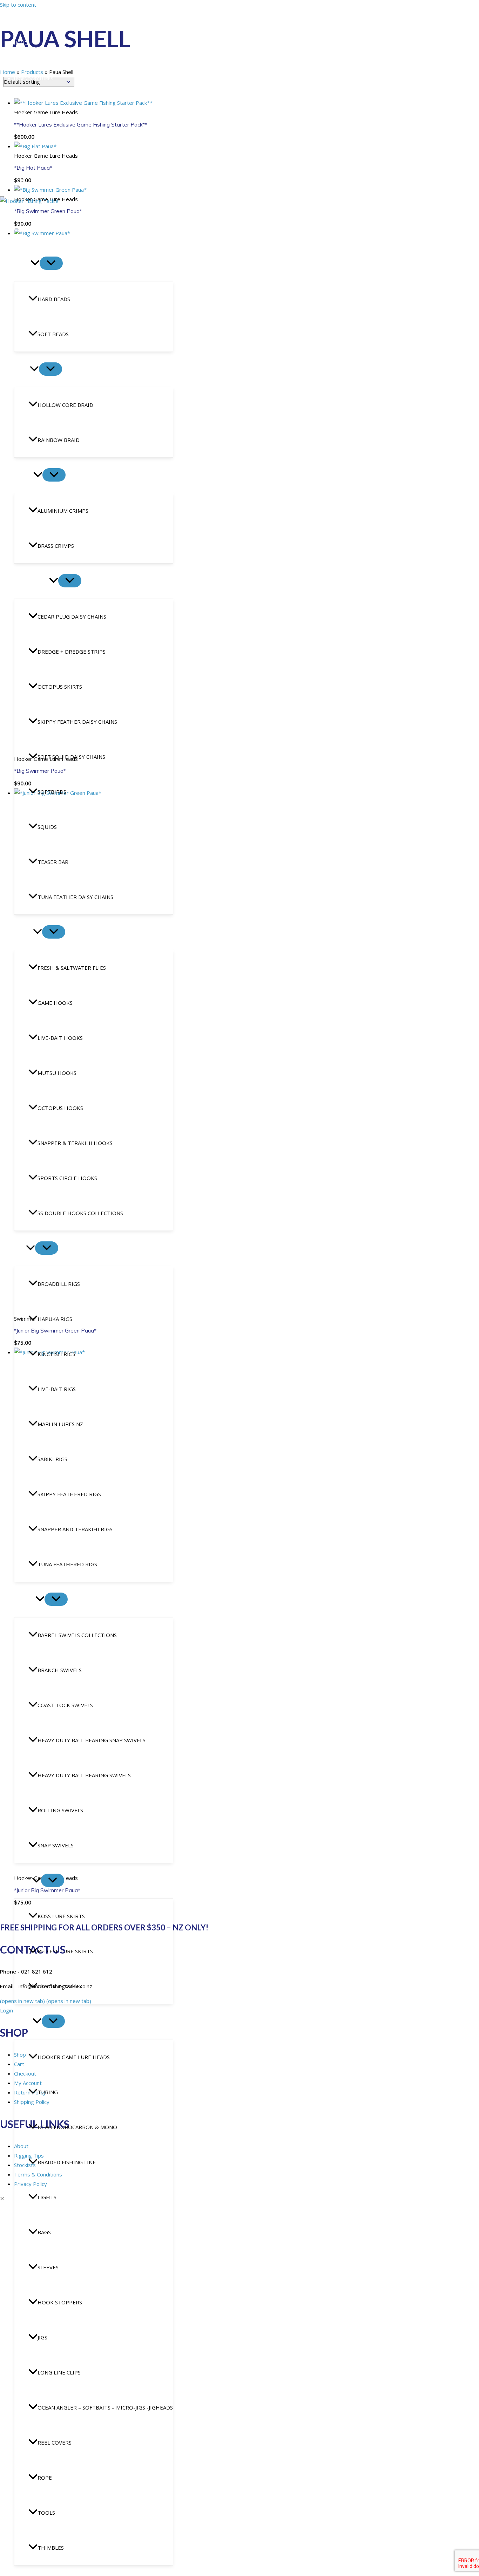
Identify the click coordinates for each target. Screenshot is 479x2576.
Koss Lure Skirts (61, 1916)
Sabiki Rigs (52, 1459)
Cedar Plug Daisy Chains (72, 616)
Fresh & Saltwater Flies (72, 968)
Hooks (23, 932)
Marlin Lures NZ (60, 1424)
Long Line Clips (59, 2372)
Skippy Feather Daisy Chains (77, 722)
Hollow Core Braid (65, 405)
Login (10, 169)
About (21, 61)
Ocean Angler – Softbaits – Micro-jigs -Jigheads (105, 2407)
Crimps (24, 475)
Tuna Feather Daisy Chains (75, 897)
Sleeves (48, 2267)
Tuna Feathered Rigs (67, 1564)
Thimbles (51, 2548)
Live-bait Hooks (60, 1038)
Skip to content (18, 5)
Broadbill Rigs (59, 1284)
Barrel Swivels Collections (77, 1635)
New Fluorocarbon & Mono (77, 2127)
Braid (22, 369)
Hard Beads (54, 299)
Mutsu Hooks (57, 1073)
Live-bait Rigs (57, 1389)
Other (23, 2022)
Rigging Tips (28, 96)
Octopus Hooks (60, 1108)
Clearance (29, 229)
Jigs (42, 2337)
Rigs (20, 1248)
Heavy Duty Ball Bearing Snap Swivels (92, 1740)
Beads (22, 264)
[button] (35, 264)
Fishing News (29, 114)
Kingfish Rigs (56, 1354)
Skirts (23, 1881)
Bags (44, 2232)
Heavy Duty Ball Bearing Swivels (84, 1775)
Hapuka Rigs (55, 1319)
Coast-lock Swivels (65, 1705)
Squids (47, 827)
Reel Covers (55, 2442)
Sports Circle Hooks (67, 1178)
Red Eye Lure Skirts (65, 1951)
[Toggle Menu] (51, 263)
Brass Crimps (56, 546)
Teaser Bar (53, 862)
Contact (24, 132)
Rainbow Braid (59, 440)
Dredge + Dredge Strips (72, 652)
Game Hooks (55, 1003)
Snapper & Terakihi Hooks (75, 1143)
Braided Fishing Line (67, 2162)
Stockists (26, 150)
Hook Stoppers (60, 2302)
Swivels (25, 1600)
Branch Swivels (60, 1670)
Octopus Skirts (60, 687)
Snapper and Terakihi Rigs (75, 1529)
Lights (47, 2197)
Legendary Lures (34, 79)
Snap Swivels (56, 1845)
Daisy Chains (32, 581)
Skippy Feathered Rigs (69, 1494)
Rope (45, 2478)
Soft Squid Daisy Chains (71, 757)
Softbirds (52, 792)
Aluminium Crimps (63, 511)
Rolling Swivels (60, 1810)
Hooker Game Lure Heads (74, 2057)
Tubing (48, 2092)
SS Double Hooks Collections (80, 1213)
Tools (46, 2513)
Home (21, 43)
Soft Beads (53, 334)
